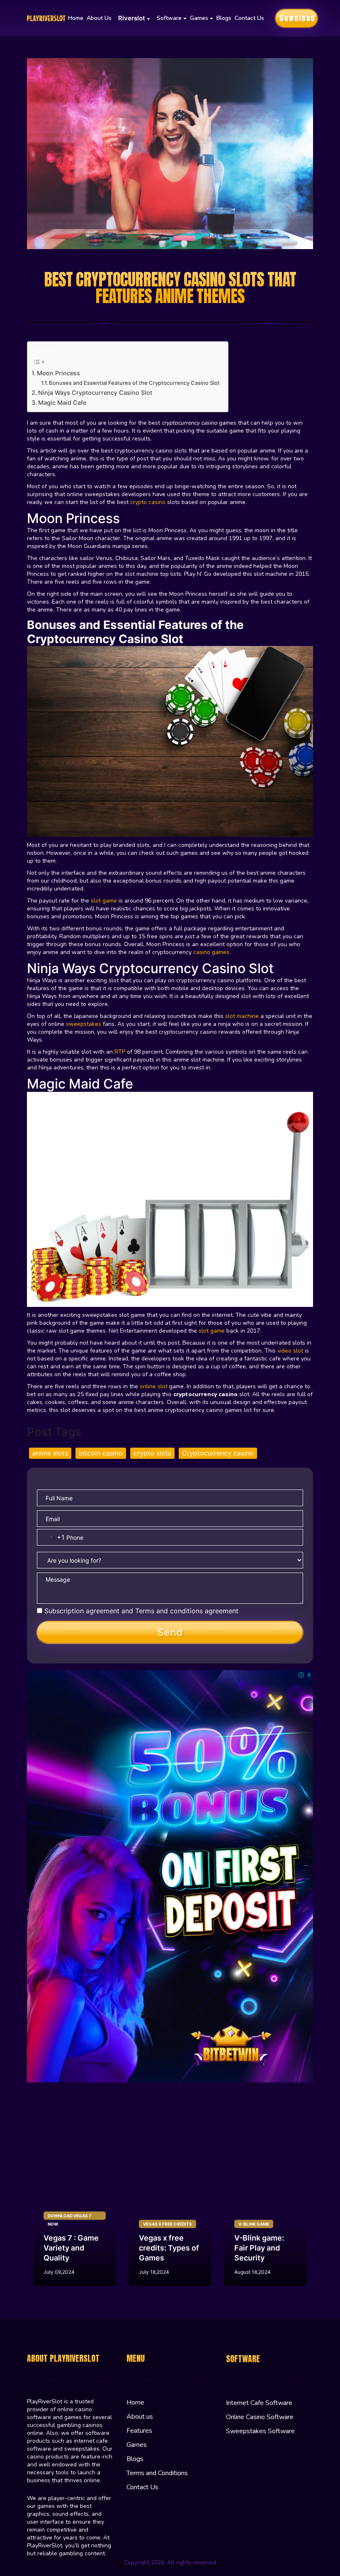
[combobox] (51, 1537)
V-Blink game (254, 2224)
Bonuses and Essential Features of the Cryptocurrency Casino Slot (134, 383)
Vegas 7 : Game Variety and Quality (71, 2248)
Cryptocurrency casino (218, 1453)
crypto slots (152, 1453)
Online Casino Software (260, 2417)
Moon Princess (58, 373)
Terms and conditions (169, 1611)
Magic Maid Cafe (62, 402)
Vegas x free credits (168, 2224)
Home (76, 18)
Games (137, 2445)
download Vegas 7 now (69, 2216)
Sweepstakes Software (260, 2431)
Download (297, 18)
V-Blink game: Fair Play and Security (259, 2248)
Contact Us (249, 18)
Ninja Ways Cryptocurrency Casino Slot (95, 393)
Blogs (224, 18)
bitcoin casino (101, 1453)
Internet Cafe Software (259, 2403)
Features (139, 2431)
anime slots (50, 1453)
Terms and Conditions (157, 2473)
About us (99, 18)
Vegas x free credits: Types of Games (169, 2248)
